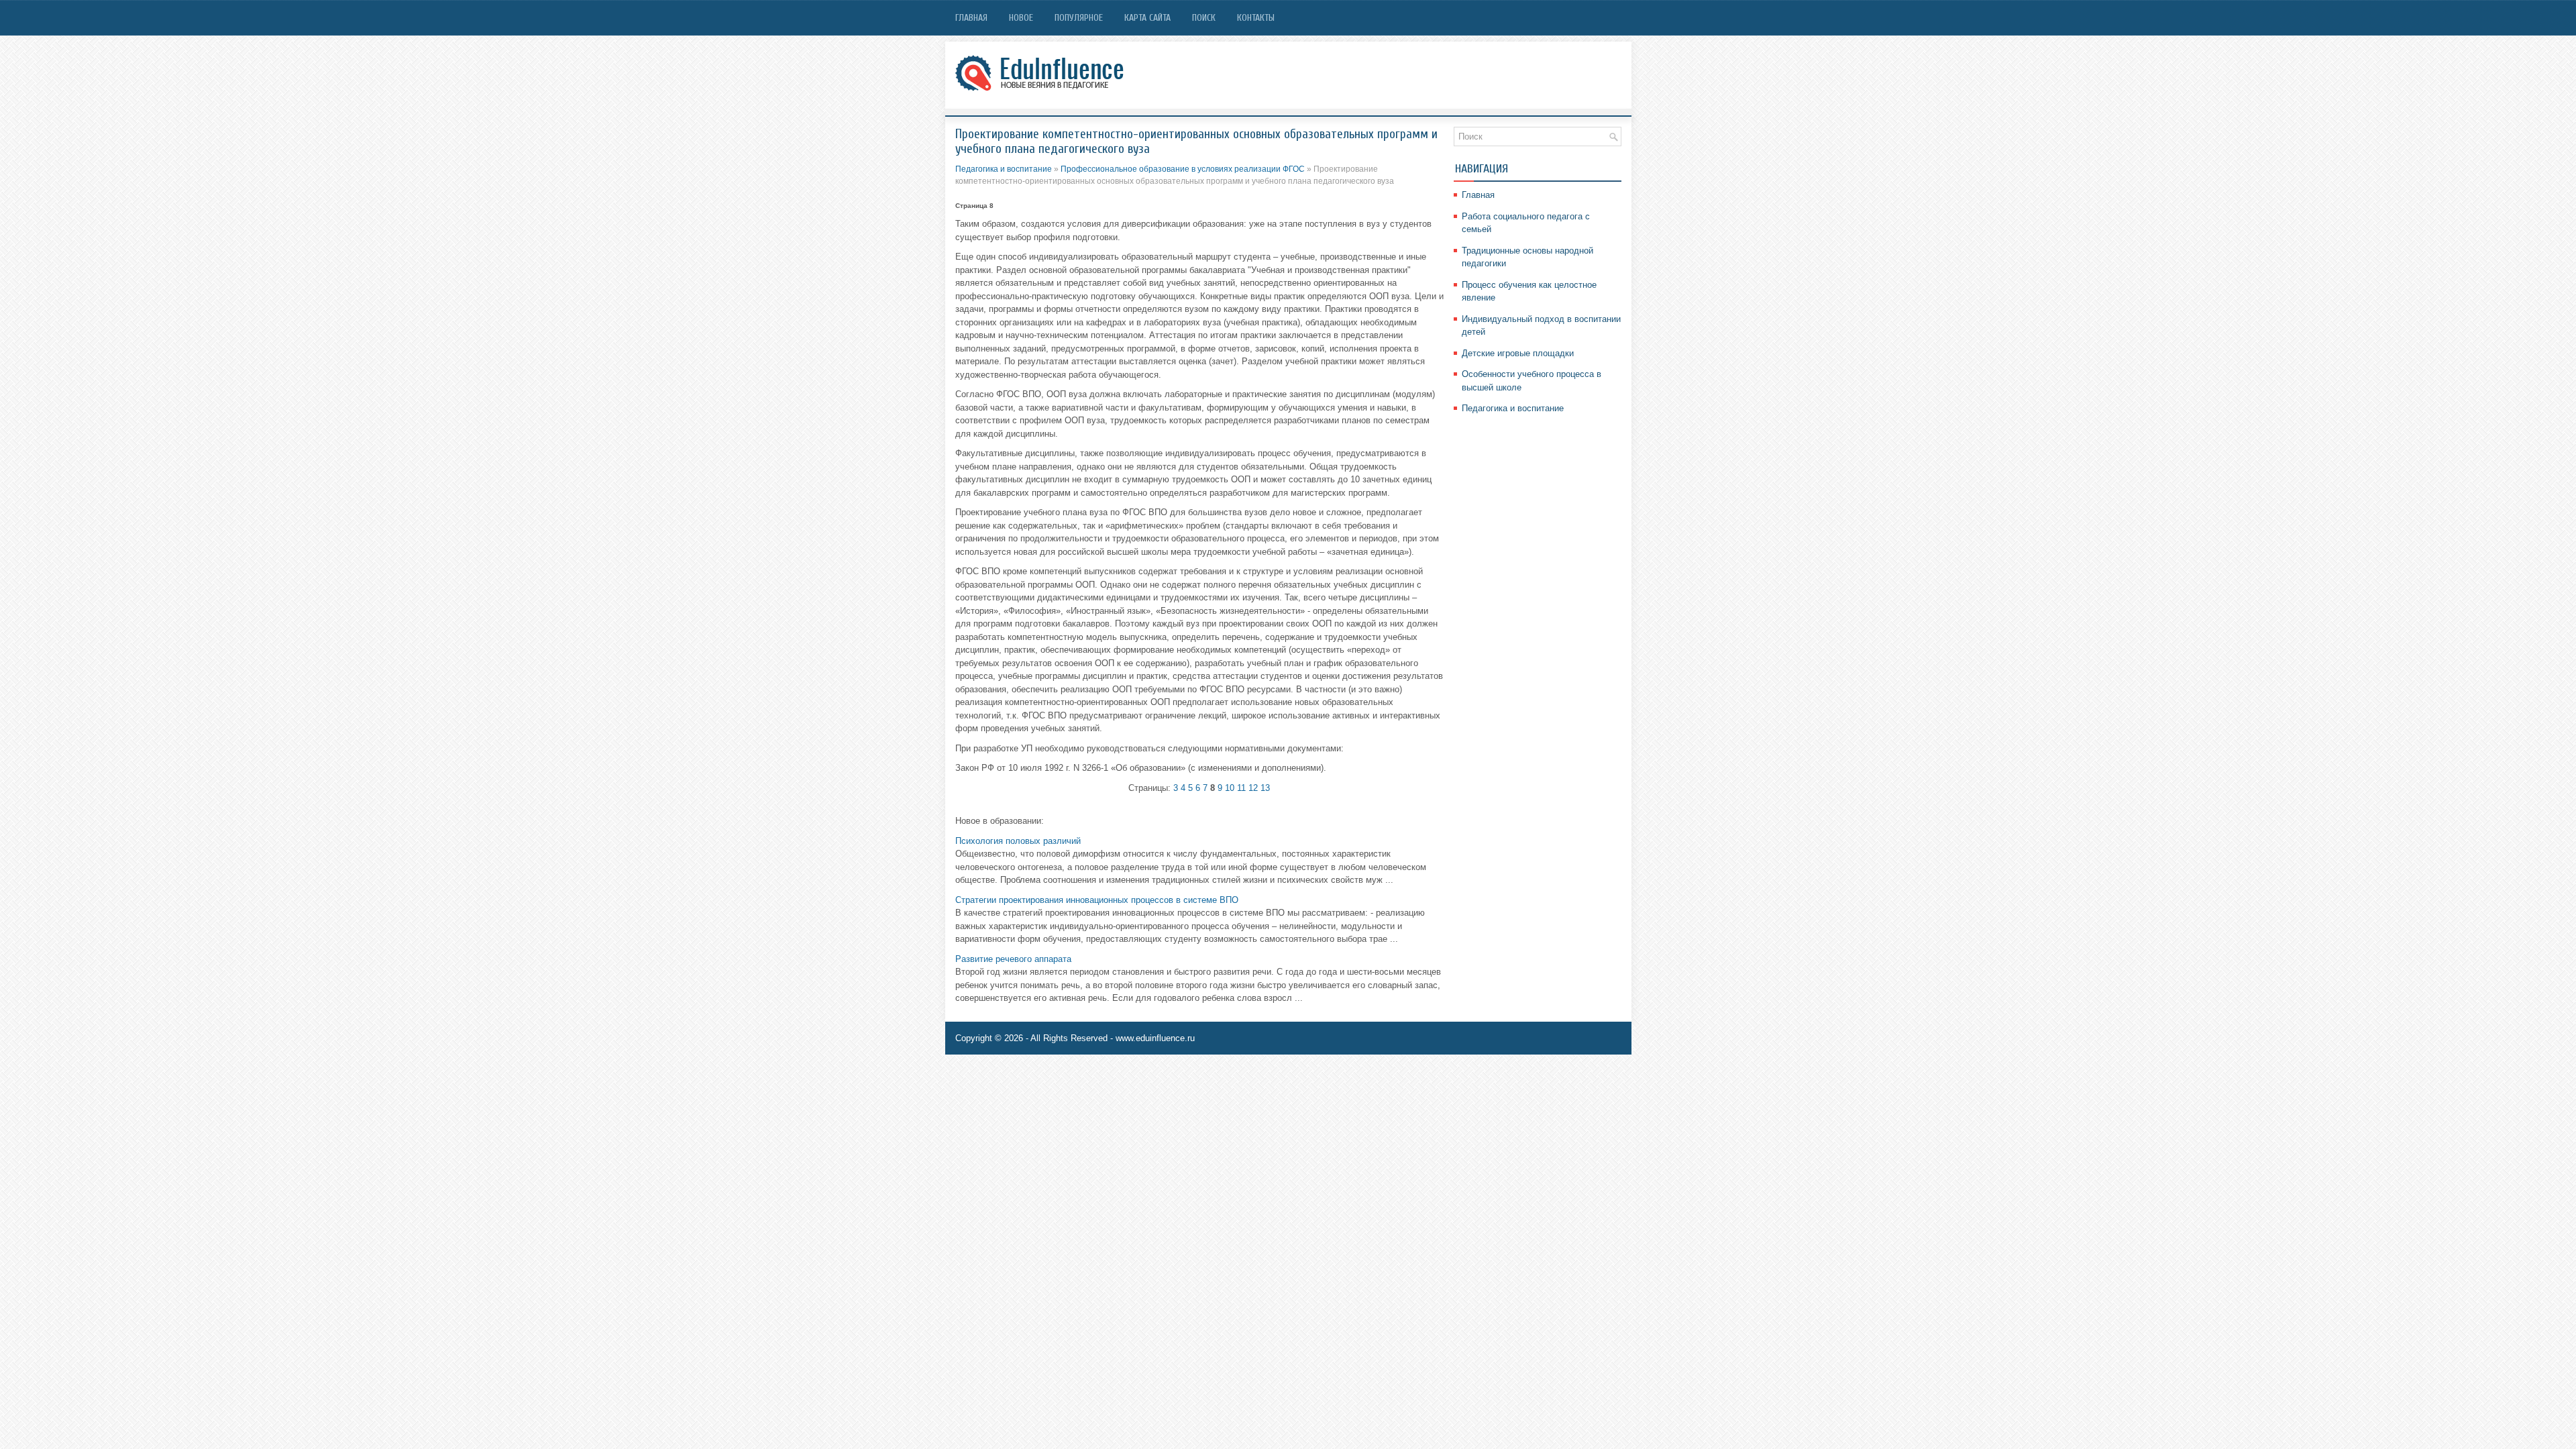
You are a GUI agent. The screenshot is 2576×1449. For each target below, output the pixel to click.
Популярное (1079, 18)
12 (1253, 788)
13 (1265, 788)
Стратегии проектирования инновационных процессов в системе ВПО (1097, 900)
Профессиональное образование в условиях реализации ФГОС (1183, 169)
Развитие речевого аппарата (1013, 959)
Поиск (1204, 18)
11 (1241, 788)
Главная (971, 18)
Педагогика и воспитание (1004, 169)
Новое (1021, 18)
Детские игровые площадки (1518, 353)
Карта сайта (1147, 18)
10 (1230, 788)
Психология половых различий (1018, 841)
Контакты (1256, 18)
